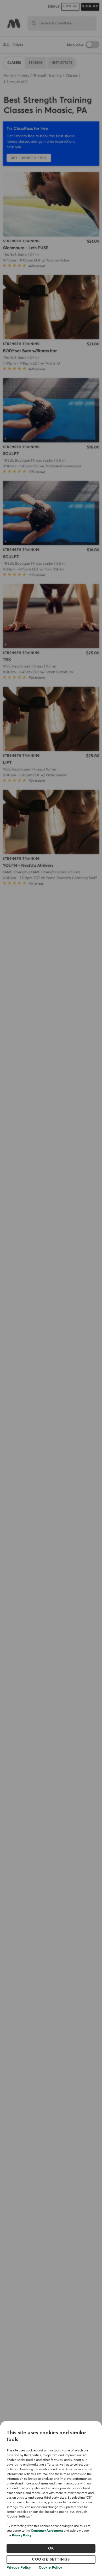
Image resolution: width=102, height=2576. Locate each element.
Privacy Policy (22, 2536)
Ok (51, 2548)
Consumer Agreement (47, 2531)
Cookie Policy (50, 2568)
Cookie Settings (51, 2559)
